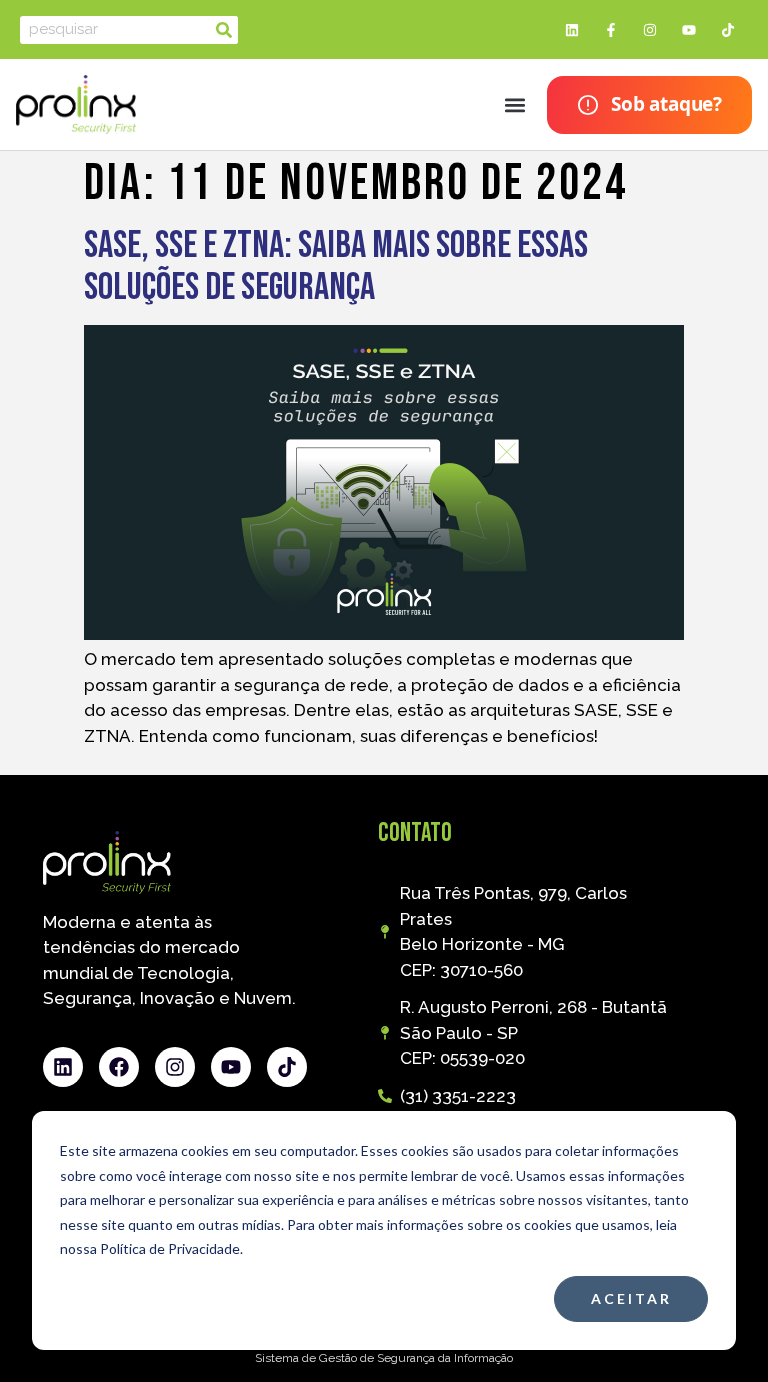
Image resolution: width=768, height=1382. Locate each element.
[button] (514, 104)
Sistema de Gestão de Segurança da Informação (384, 1358)
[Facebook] (119, 1067)
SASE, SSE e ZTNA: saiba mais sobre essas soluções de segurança (336, 266)
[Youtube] (689, 29)
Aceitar (631, 1298)
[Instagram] (649, 29)
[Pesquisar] (224, 30)
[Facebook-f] (610, 29)
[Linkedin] (571, 29)
